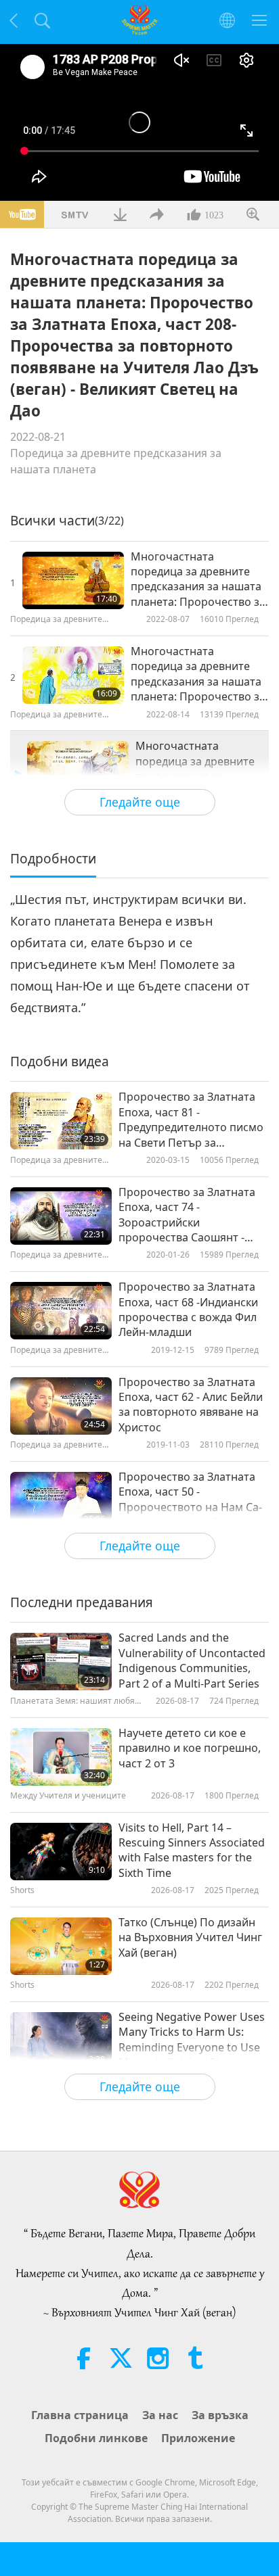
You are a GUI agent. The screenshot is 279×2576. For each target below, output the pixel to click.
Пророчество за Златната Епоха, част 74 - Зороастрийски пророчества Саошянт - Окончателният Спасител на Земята (187, 1215)
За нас (160, 2415)
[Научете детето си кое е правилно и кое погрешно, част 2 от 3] (61, 1757)
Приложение (198, 2438)
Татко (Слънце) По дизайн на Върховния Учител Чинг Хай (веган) (190, 1937)
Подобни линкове (96, 2438)
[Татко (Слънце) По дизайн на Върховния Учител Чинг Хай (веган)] (61, 1946)
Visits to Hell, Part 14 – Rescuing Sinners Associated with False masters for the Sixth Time (192, 1850)
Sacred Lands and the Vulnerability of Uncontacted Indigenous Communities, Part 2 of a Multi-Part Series (192, 1660)
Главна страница (80, 2415)
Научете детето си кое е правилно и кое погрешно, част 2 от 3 (190, 1748)
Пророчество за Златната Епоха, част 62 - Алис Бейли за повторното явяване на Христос (191, 1405)
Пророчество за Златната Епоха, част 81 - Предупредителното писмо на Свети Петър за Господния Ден (191, 1120)
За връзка (220, 2415)
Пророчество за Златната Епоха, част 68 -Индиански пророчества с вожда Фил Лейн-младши (188, 1309)
